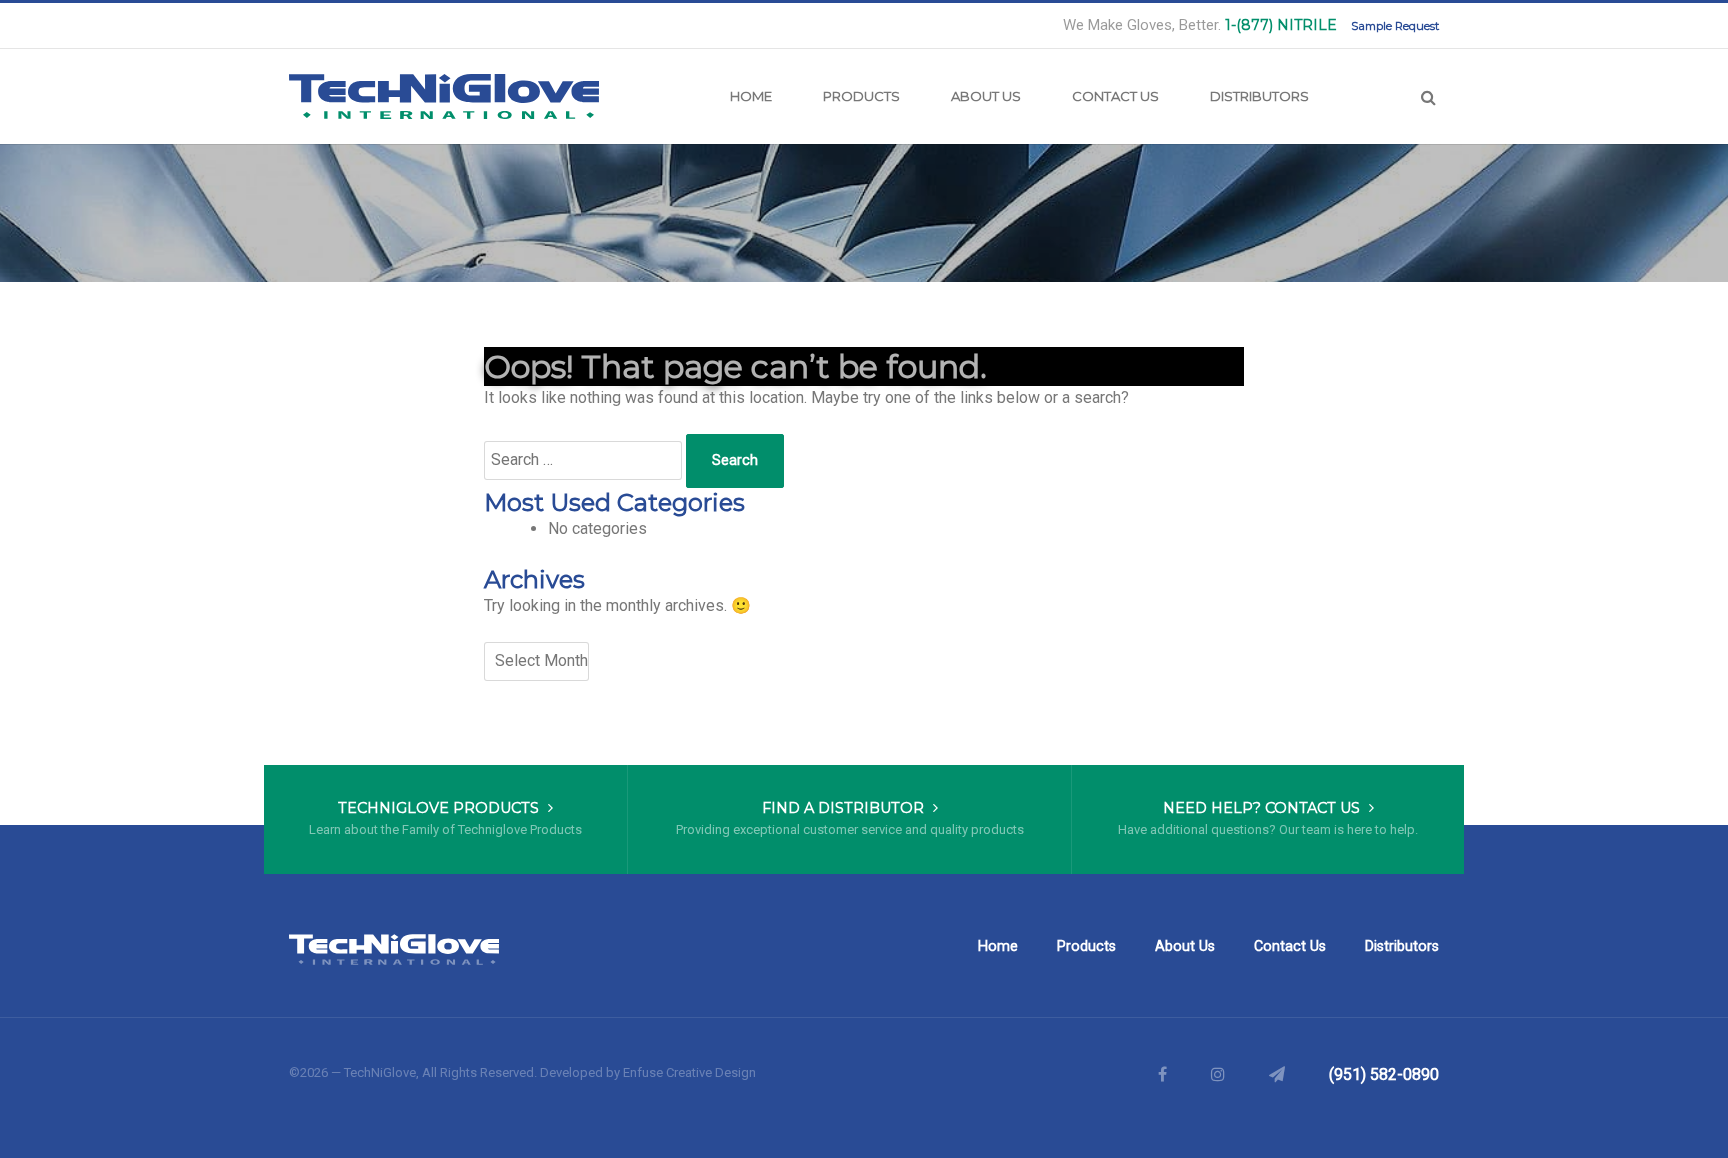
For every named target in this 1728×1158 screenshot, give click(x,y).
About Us (986, 96)
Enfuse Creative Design (689, 1072)
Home (751, 96)
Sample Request (1395, 26)
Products (861, 96)
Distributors (1259, 96)
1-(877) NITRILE (1281, 25)
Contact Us (1115, 96)
